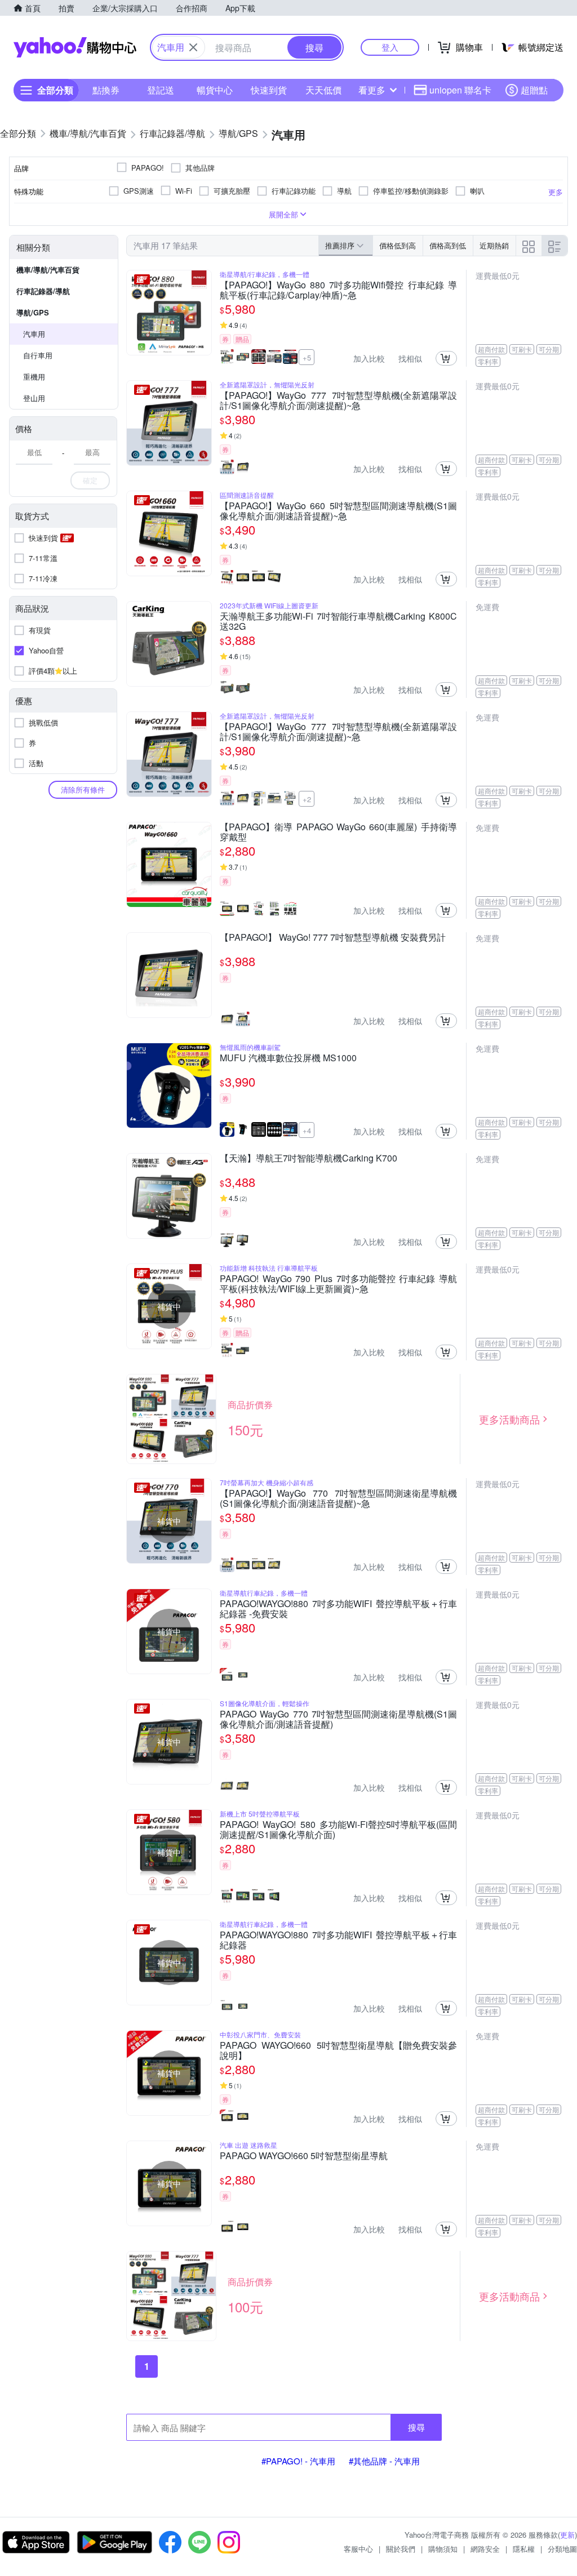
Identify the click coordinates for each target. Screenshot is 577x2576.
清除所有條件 (83, 789)
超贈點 (534, 90)
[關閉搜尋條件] (193, 47)
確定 (90, 480)
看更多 (372, 90)
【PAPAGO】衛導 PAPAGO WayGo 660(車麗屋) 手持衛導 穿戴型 (338, 832)
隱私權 (524, 2549)
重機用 (34, 377)
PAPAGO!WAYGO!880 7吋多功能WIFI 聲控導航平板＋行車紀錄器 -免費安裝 (338, 1609)
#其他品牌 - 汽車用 (384, 2461)
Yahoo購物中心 (75, 47)
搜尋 (416, 2427)
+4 (307, 1130)
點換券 (106, 90)
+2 (307, 799)
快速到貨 (269, 90)
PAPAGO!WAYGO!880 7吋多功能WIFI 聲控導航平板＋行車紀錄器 (338, 1940)
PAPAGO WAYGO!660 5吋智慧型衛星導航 (304, 2156)
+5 (307, 357)
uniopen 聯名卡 (460, 90)
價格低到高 (398, 245)
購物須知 (443, 2549)
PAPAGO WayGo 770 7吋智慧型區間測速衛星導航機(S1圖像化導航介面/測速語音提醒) (338, 1719)
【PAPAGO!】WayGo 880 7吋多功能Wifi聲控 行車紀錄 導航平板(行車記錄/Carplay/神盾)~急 (338, 290)
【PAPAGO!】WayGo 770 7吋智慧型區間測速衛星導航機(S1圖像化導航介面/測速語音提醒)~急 (338, 1498)
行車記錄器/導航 (43, 291)
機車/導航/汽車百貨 (48, 270)
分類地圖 (562, 2549)
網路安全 (485, 2549)
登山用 (34, 398)
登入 (390, 47)
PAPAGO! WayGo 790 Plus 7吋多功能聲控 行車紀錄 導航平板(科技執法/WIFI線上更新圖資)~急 (338, 1284)
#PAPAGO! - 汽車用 (298, 2461)
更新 (567, 2535)
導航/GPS (33, 312)
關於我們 (401, 2549)
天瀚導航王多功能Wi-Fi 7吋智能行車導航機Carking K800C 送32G (338, 621)
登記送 (161, 90)
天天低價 (323, 90)
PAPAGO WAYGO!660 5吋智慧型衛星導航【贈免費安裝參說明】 (338, 2050)
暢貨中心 (215, 90)
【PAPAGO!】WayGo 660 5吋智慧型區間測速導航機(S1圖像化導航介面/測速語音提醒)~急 (338, 511)
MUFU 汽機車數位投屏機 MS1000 (288, 1058)
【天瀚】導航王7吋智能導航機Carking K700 (309, 1159)
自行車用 (38, 355)
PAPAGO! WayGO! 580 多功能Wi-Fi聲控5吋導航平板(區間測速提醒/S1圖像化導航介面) (338, 1830)
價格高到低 (448, 245)
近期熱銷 (494, 245)
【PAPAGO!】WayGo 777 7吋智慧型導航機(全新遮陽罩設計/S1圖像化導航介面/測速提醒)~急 (338, 401)
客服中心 (358, 2549)
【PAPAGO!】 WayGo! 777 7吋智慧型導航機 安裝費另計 (333, 938)
